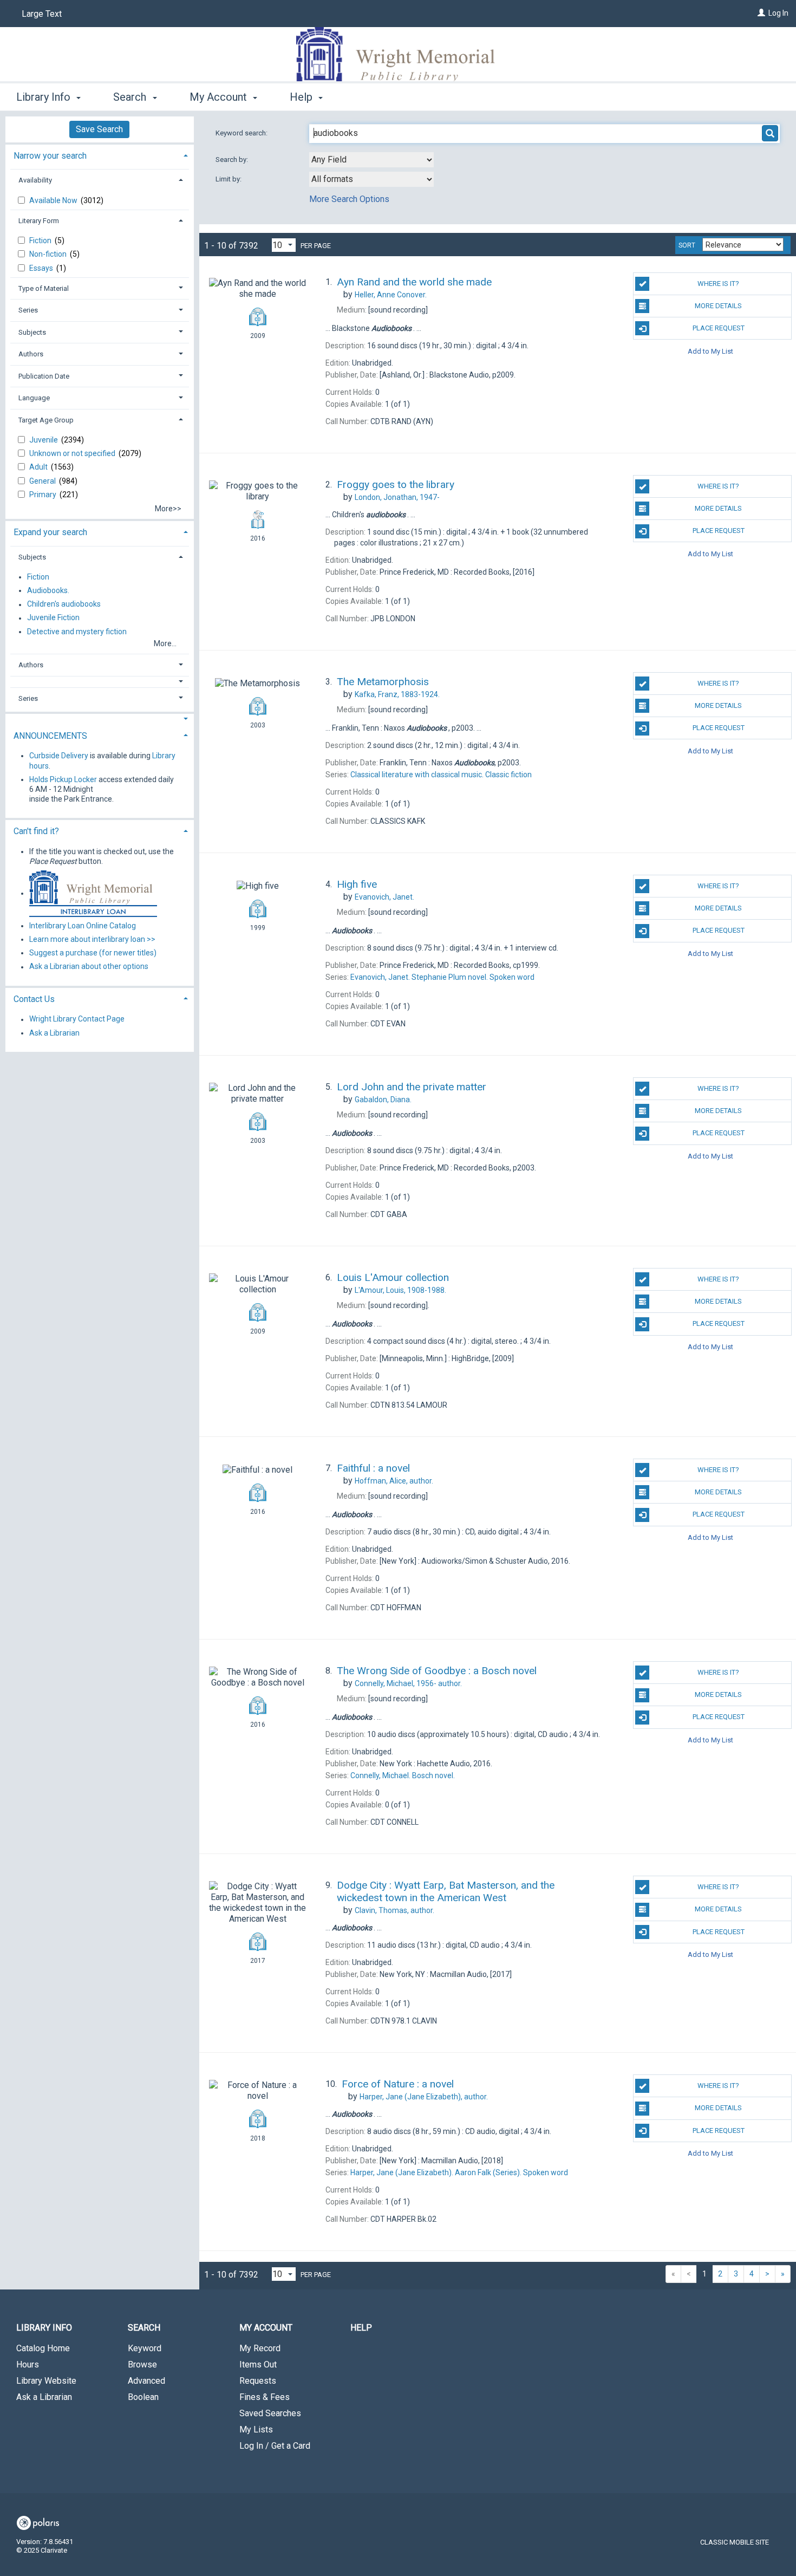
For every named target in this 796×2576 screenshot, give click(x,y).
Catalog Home (43, 2348)
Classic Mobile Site (735, 2542)
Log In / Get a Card (275, 2446)
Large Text (42, 14)
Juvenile (44, 440)
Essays (42, 268)
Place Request (719, 328)
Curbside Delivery (59, 756)
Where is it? (718, 284)
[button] (100, 682)
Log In (778, 13)
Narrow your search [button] (50, 156)
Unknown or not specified (73, 453)
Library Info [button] (45, 97)
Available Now (54, 200)
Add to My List (710, 351)
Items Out (258, 2364)
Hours (28, 2364)
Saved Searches (270, 2413)
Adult (39, 467)
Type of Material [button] (44, 288)
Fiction (41, 240)
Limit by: (229, 179)
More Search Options (349, 199)
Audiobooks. (48, 590)
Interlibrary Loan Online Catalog (83, 926)
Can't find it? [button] (36, 831)
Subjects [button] (32, 332)
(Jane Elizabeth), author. (424, 2097)
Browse (142, 2364)
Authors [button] (31, 354)
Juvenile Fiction (53, 618)
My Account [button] (220, 97)
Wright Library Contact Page (77, 1019)
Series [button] (28, 310)
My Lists (256, 2429)
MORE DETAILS (718, 306)
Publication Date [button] (44, 376)
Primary (44, 495)
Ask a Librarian (54, 1033)
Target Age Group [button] (46, 420)
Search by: (233, 160)
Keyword (145, 2348)
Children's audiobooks (64, 604)
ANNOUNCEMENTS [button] (50, 736)
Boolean (143, 2397)
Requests (258, 2381)
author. (394, 1481)
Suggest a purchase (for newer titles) (93, 953)
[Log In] (761, 13)
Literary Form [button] (39, 221)
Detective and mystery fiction (77, 632)
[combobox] (371, 160)
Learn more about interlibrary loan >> (92, 939)
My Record (260, 2348)
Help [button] (302, 97)
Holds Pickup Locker (63, 779)
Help (361, 2328)
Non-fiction (49, 254)
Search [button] (131, 97)
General (43, 481)
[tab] (100, 155)
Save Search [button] (99, 129)
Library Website (46, 2381)
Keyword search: (242, 133)
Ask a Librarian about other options (89, 967)
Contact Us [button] (34, 999)
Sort (687, 245)
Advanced (146, 2381)
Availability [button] (35, 180)
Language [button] (34, 398)
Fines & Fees (265, 2397)
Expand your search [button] (50, 532)
